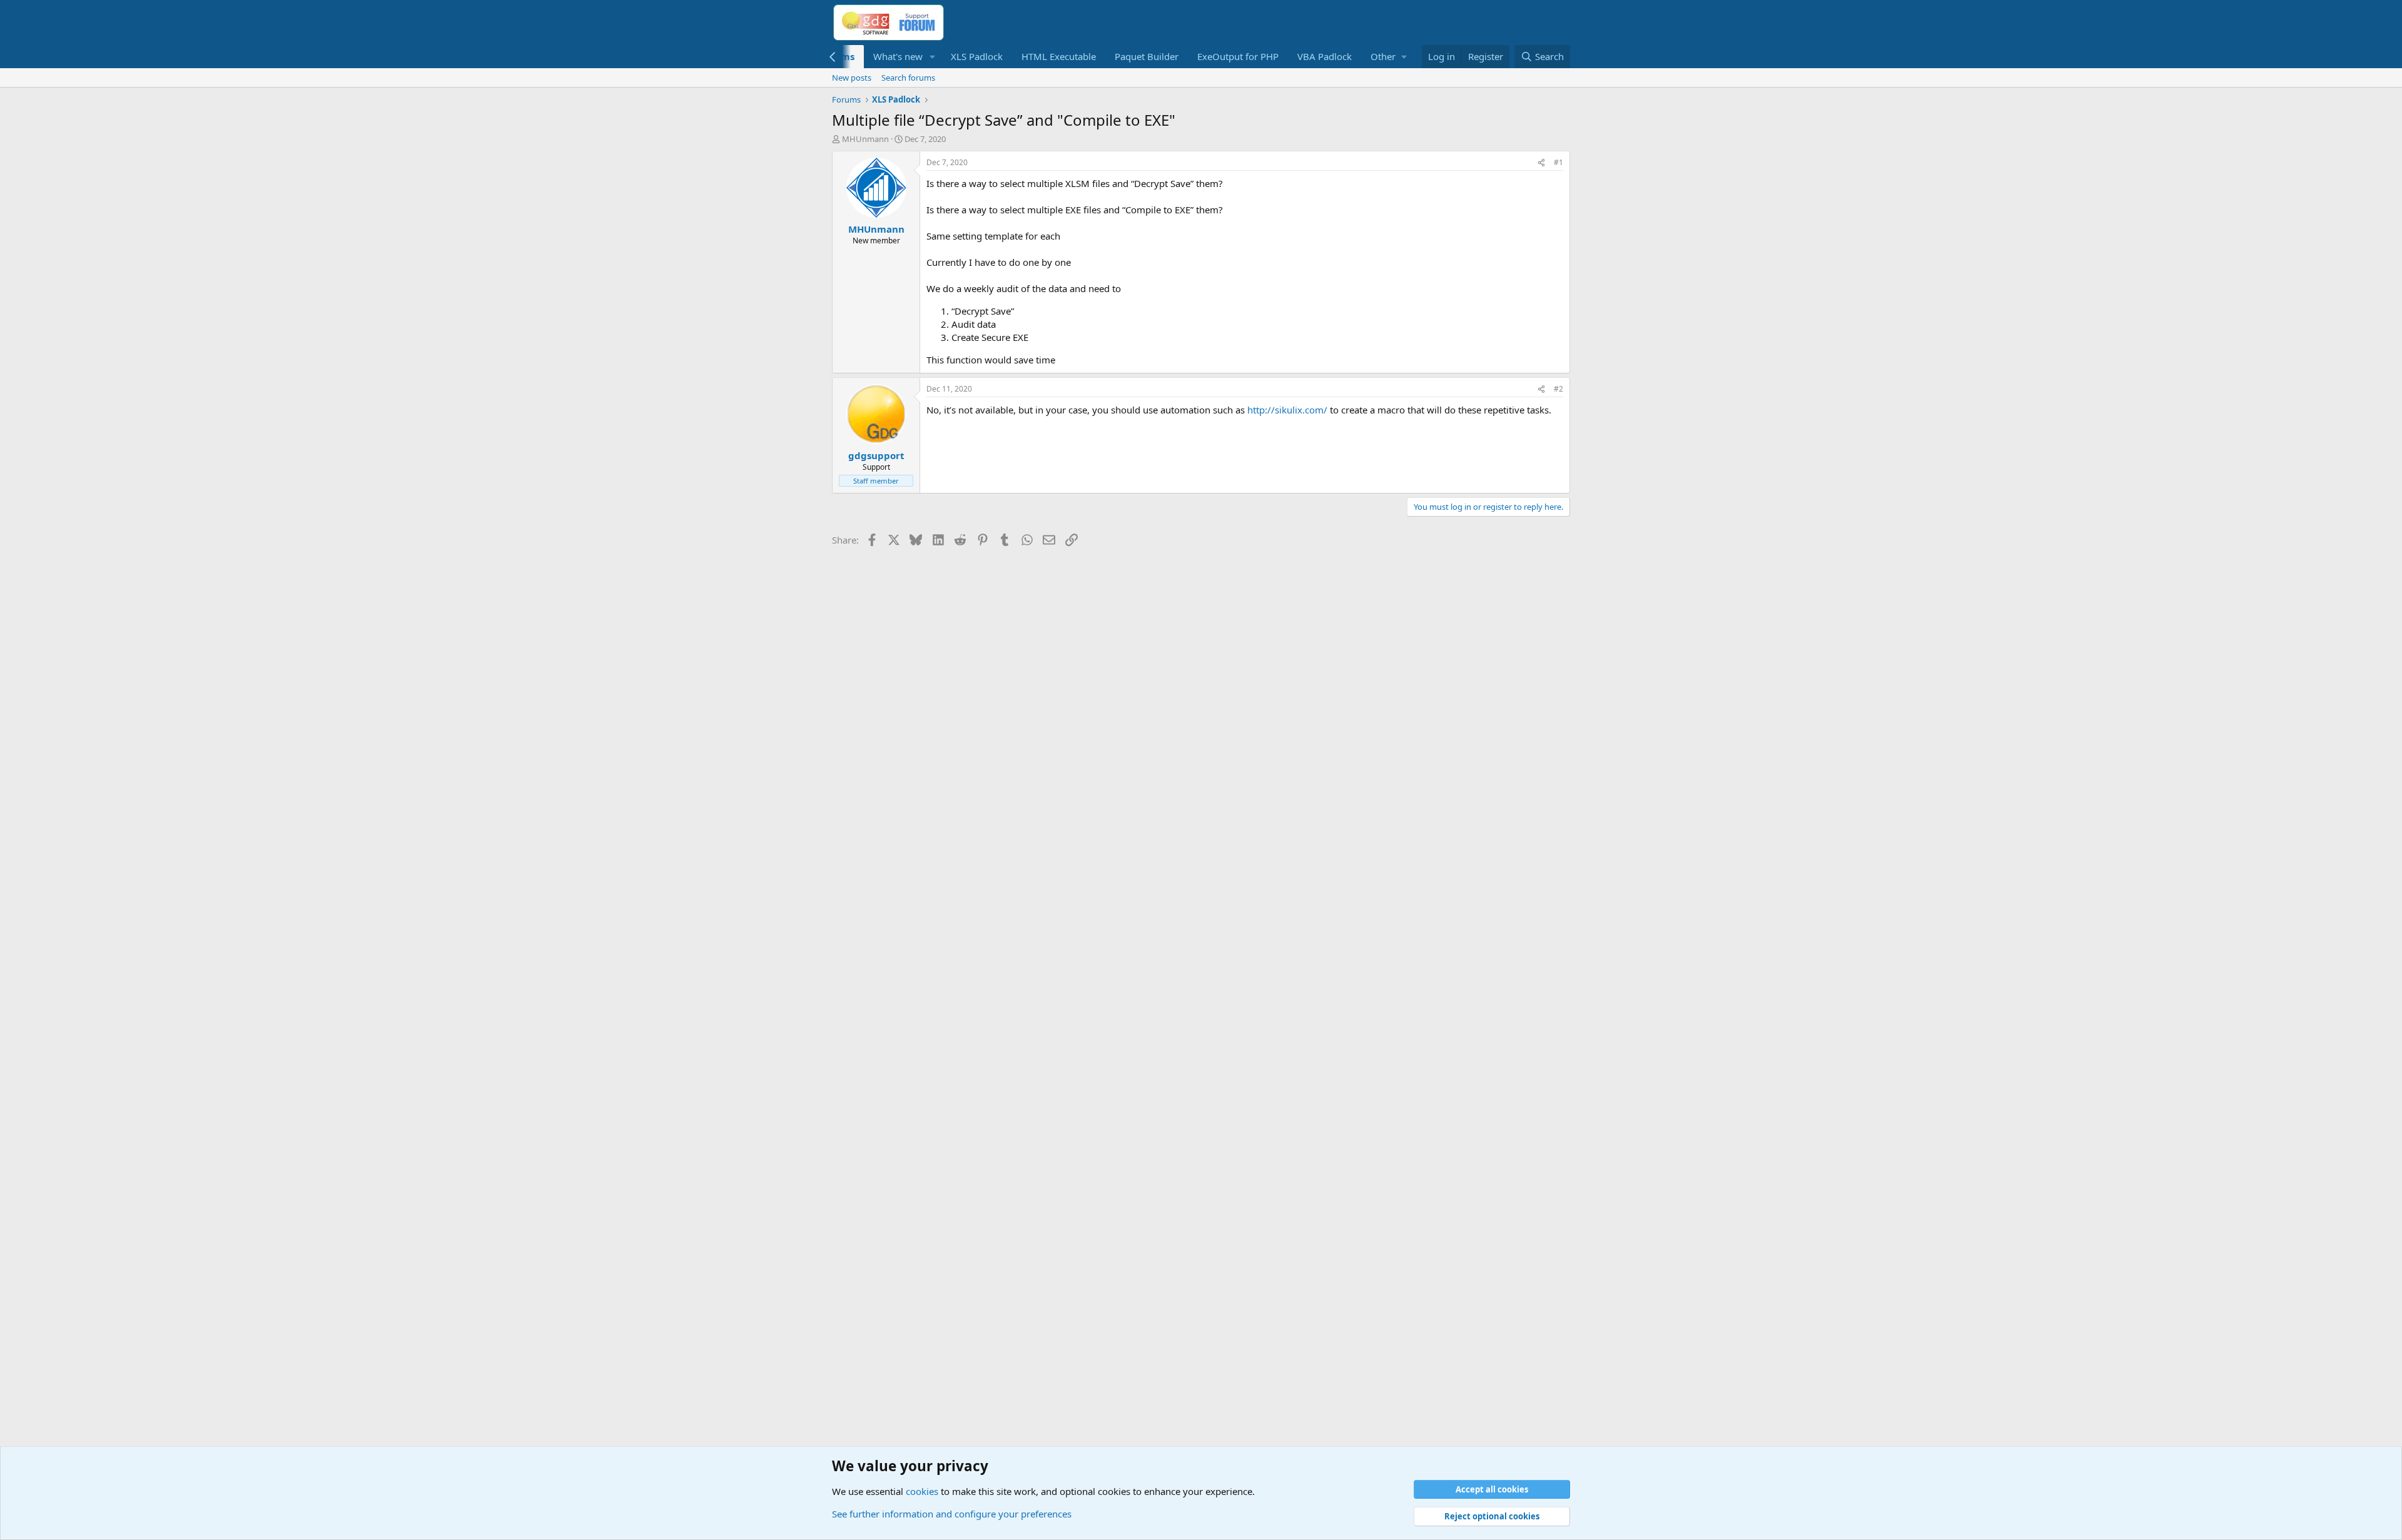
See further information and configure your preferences (952, 1514)
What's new (898, 56)
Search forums (908, 78)
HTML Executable (1059, 56)
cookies (922, 1491)
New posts (852, 78)
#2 (1558, 389)
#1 (1558, 162)
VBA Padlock (1325, 56)
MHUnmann (865, 139)
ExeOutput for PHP (1238, 56)
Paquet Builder (1147, 56)
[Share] (1541, 163)
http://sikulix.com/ (1287, 410)
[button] (933, 57)
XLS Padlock (977, 56)
